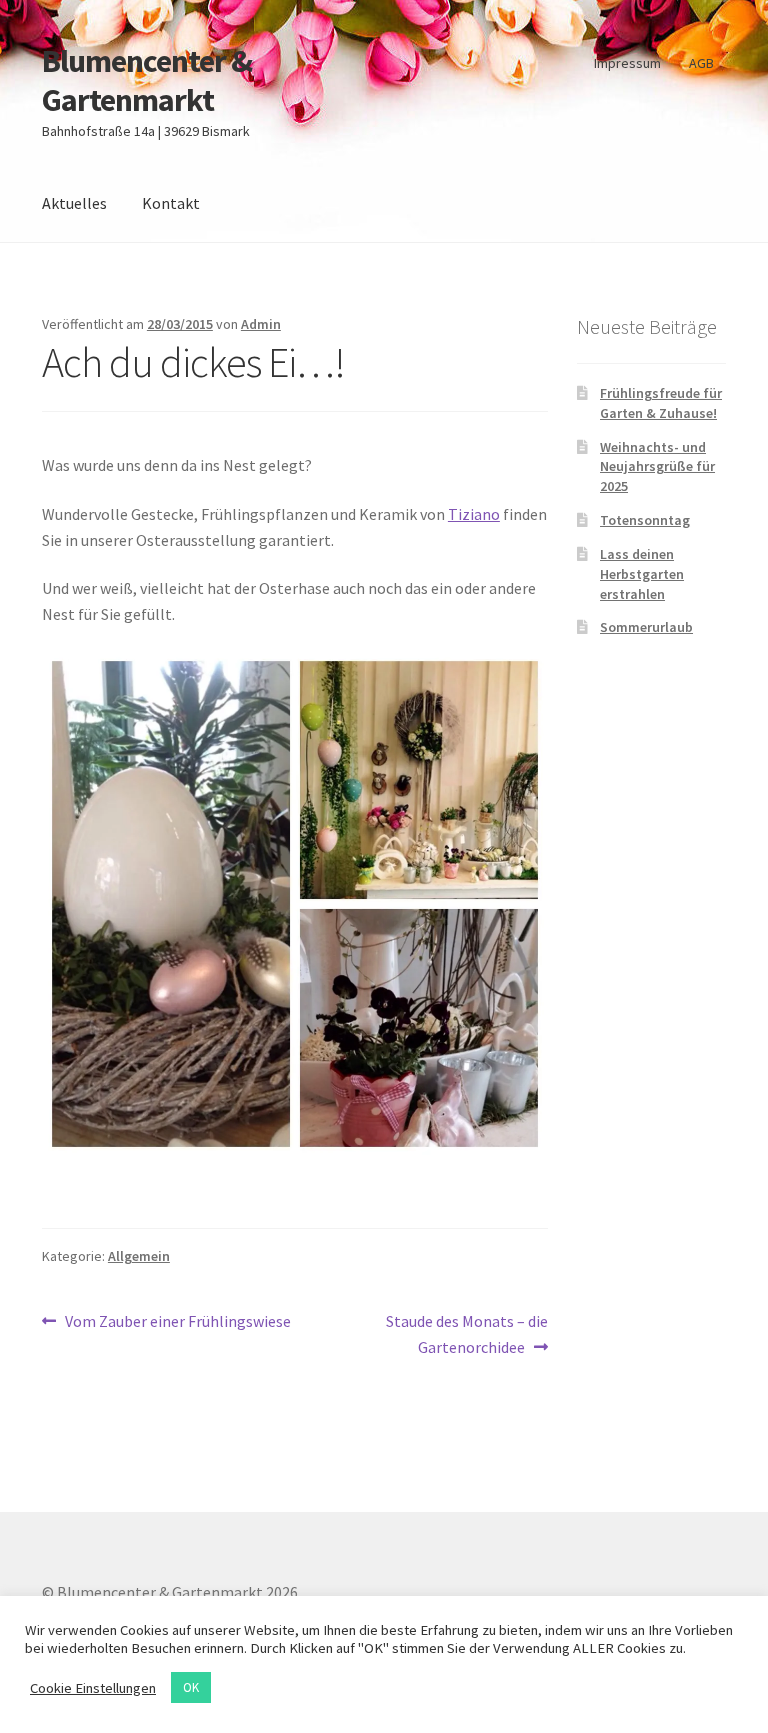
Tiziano (474, 514)
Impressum (627, 63)
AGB (701, 63)
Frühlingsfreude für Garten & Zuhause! (661, 403)
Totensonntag (645, 520)
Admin (261, 324)
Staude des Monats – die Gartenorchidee (466, 1333)
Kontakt (171, 203)
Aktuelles (74, 203)
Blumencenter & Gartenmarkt (147, 80)
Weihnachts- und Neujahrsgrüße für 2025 (657, 467)
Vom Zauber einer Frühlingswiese (177, 1322)
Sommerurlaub (646, 627)
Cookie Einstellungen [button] (93, 1688)
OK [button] (191, 1687)
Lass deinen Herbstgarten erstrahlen (642, 574)
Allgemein (139, 1256)
